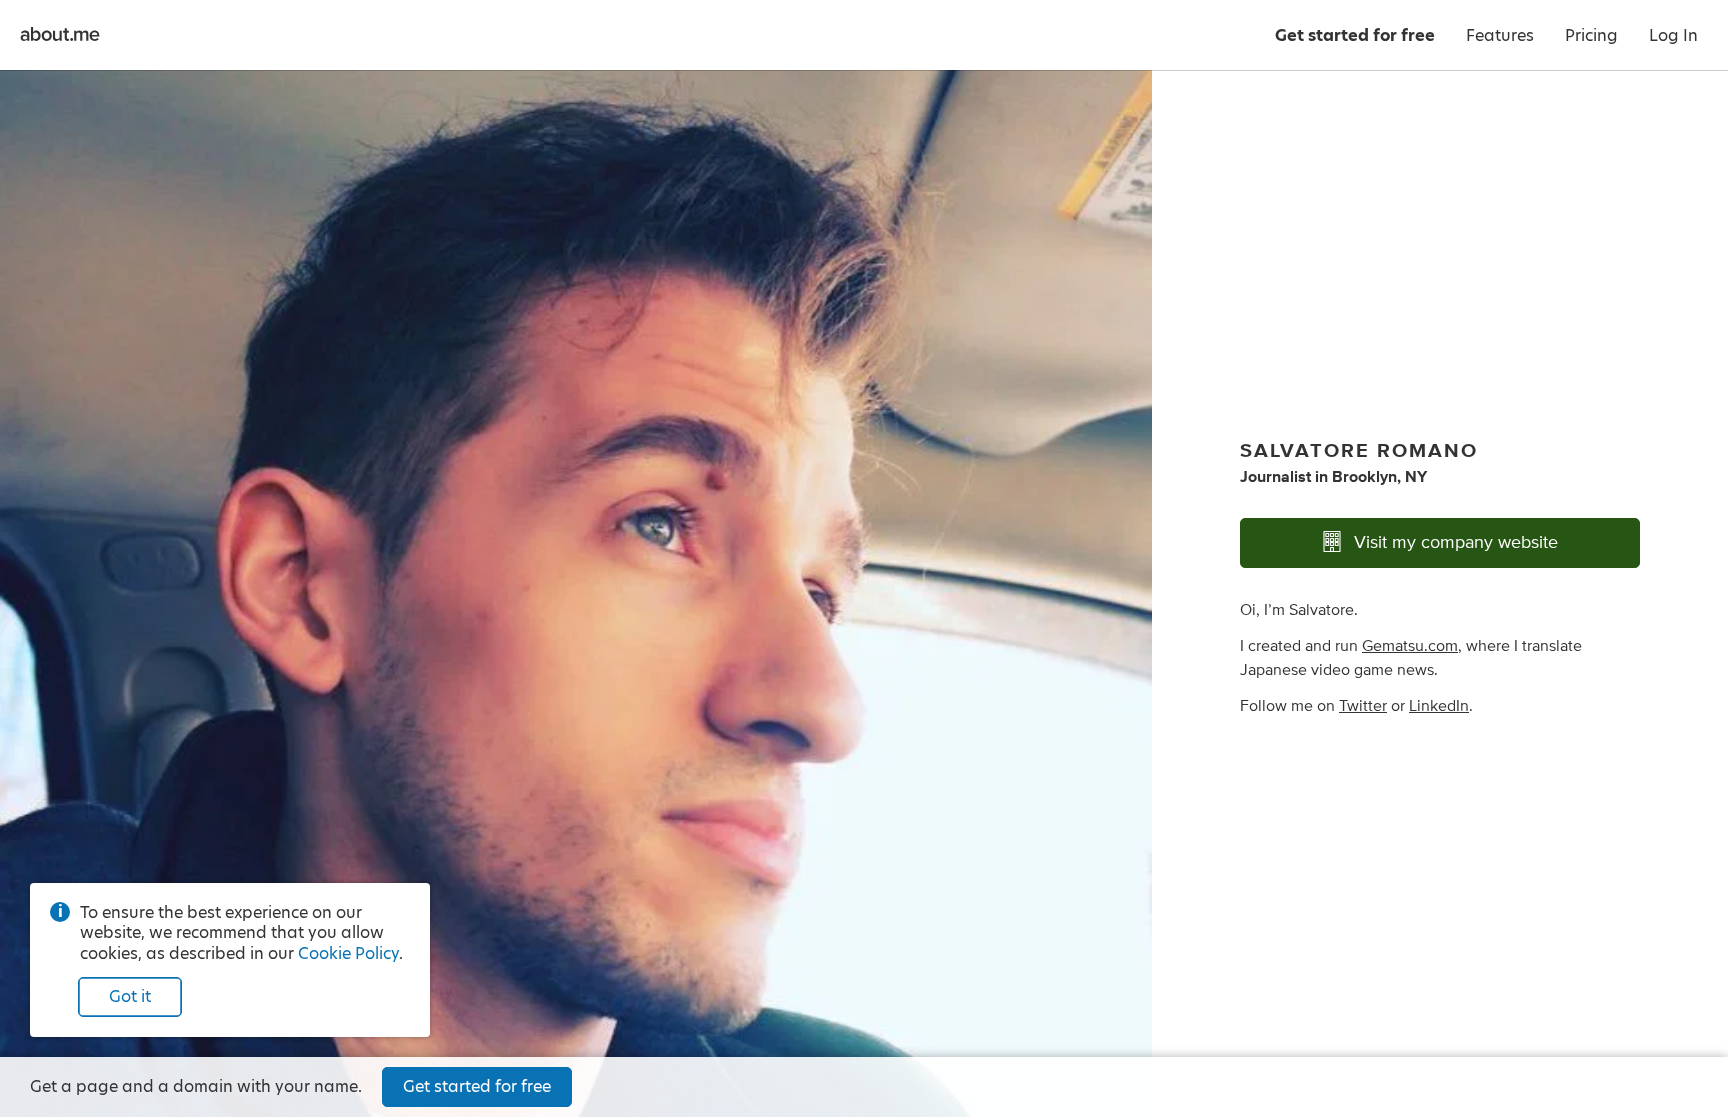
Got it (130, 996)
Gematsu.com (1410, 646)
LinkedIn (1439, 706)
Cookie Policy (348, 953)
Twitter (1363, 706)
